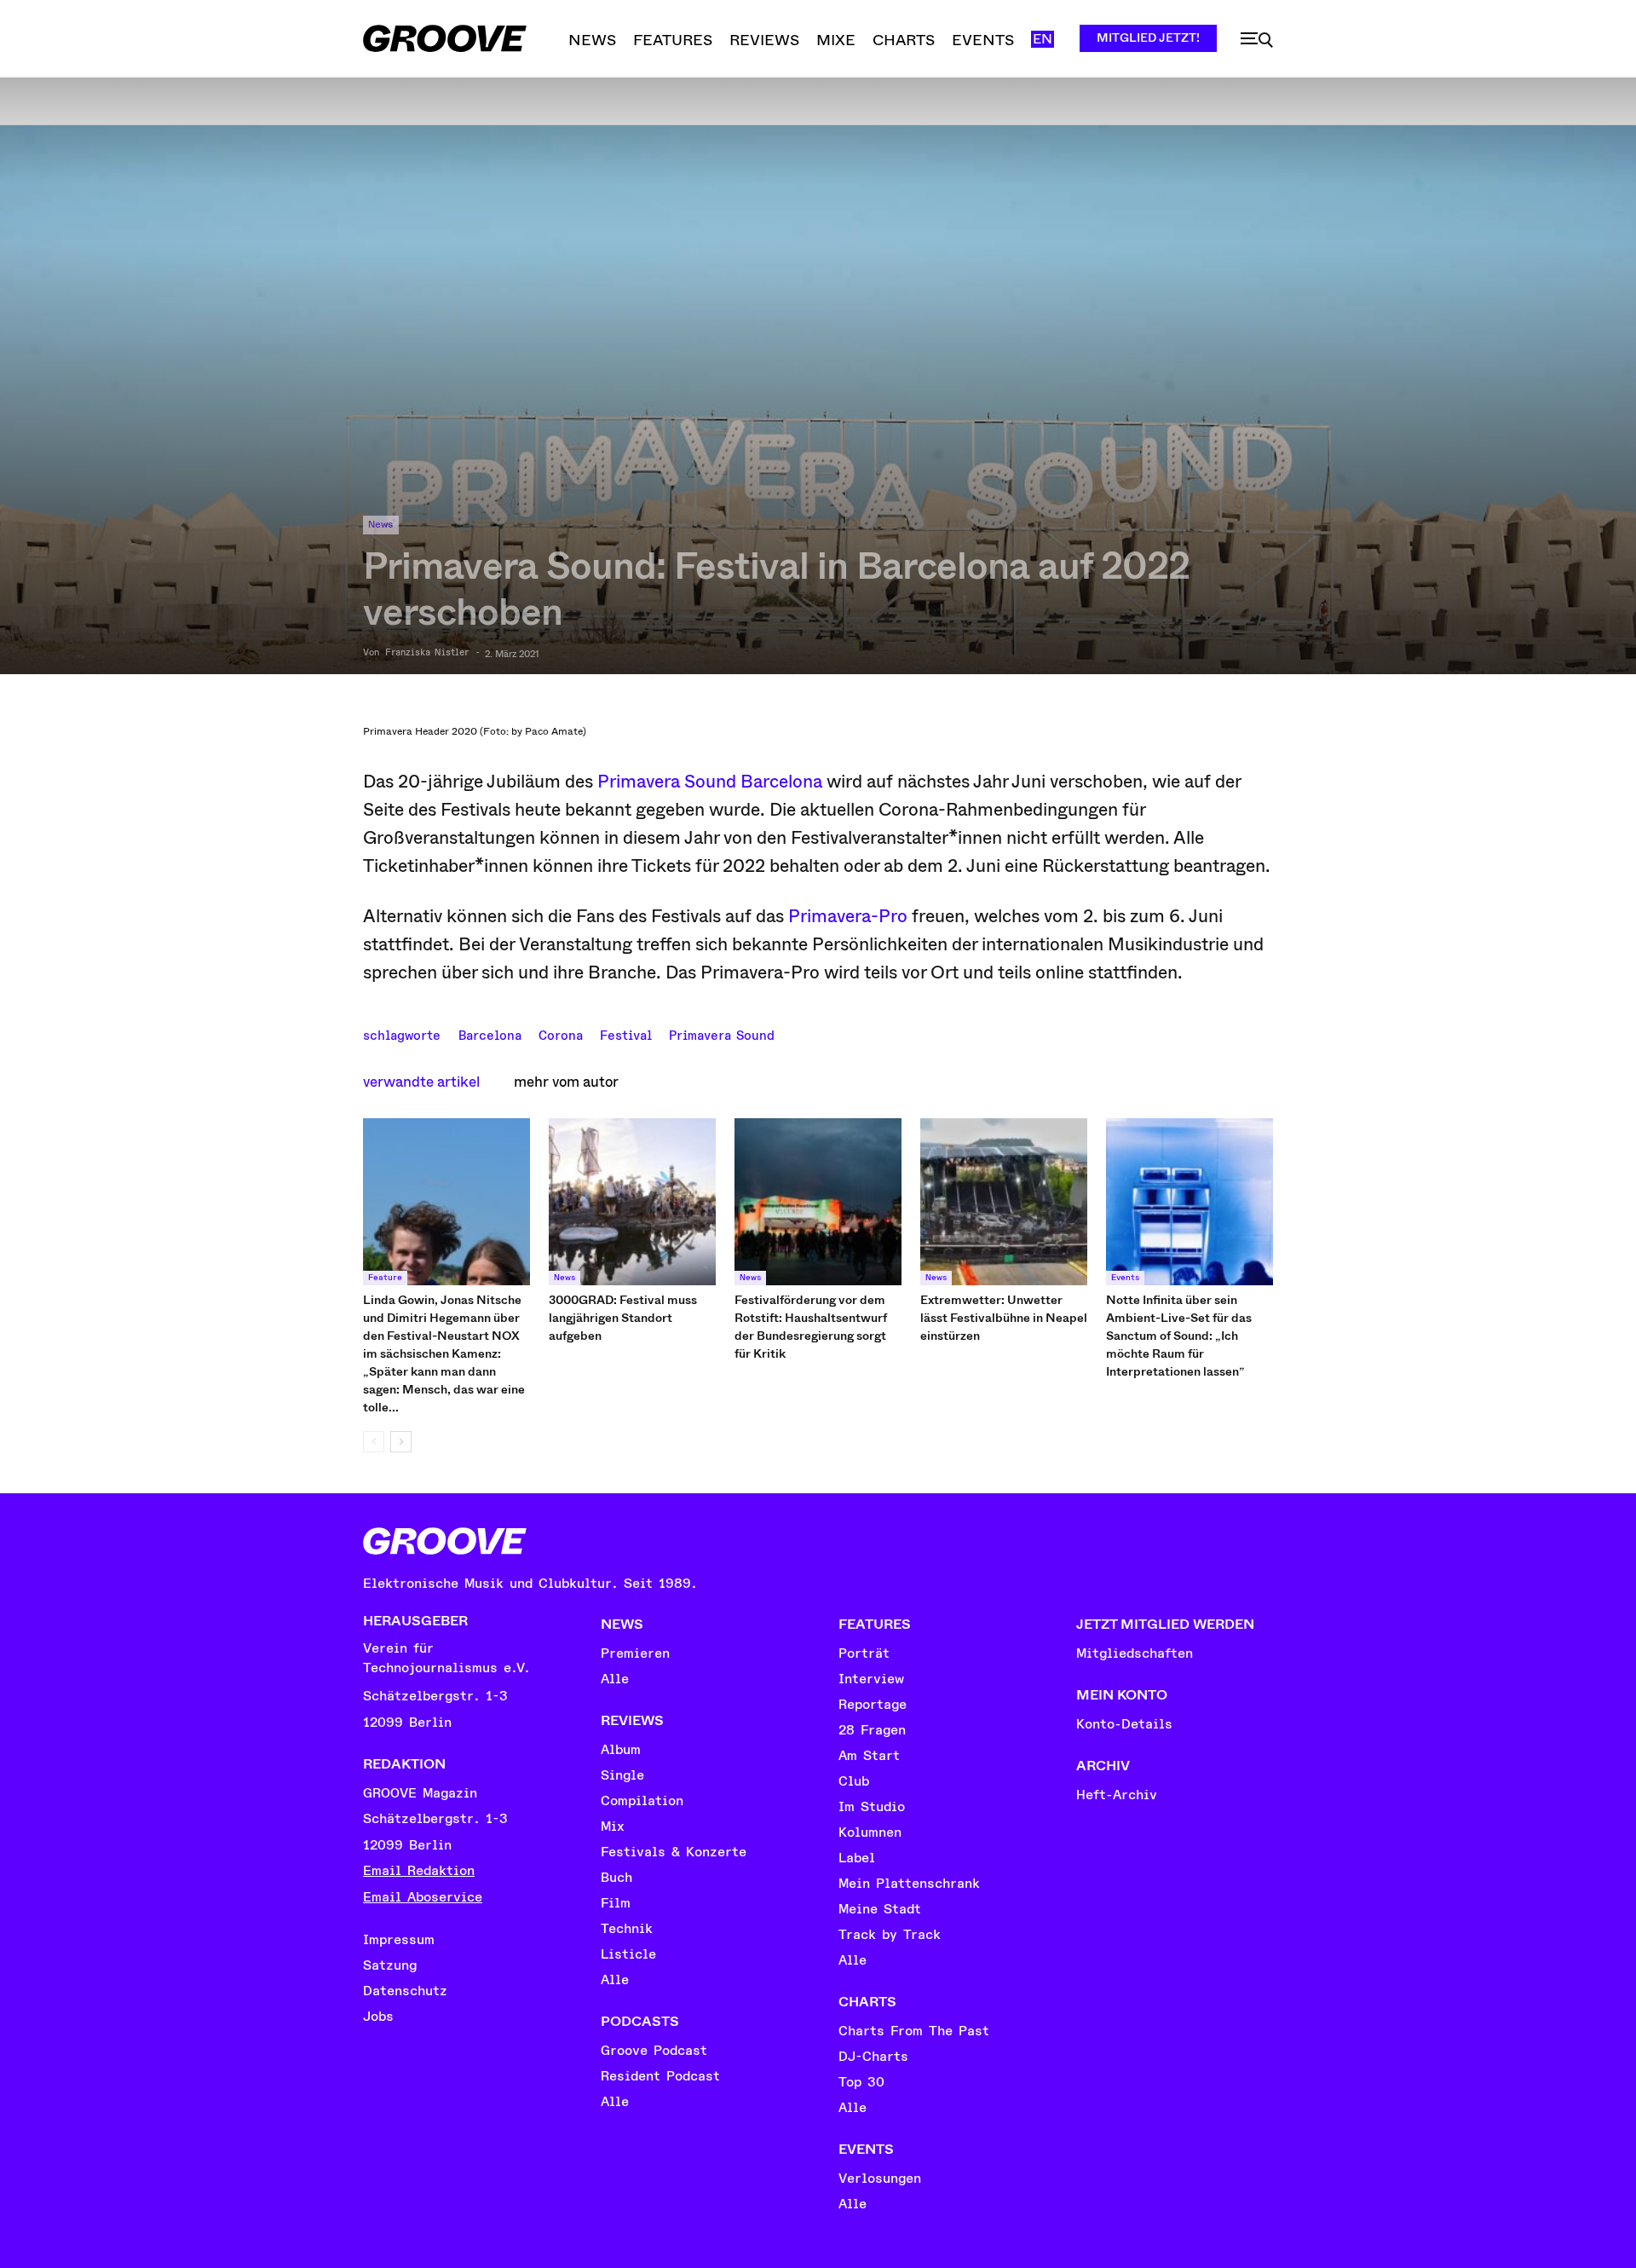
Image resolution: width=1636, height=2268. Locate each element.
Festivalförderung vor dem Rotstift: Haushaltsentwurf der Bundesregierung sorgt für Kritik (811, 1327)
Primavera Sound (722, 1034)
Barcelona (490, 1034)
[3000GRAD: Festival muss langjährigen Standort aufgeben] (632, 1202)
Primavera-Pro (848, 916)
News (381, 525)
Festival (626, 1034)
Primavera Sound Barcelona (710, 782)
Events (1125, 1278)
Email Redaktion (419, 1871)
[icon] (1257, 40)
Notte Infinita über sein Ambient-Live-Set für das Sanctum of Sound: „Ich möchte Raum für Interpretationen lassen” (1179, 1336)
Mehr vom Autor (566, 1082)
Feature (385, 1278)
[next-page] (401, 1442)
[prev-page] (374, 1442)
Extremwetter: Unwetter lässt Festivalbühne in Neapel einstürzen (1004, 1318)
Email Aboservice (423, 1897)
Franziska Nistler (427, 653)
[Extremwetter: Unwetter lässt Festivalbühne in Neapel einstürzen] (1004, 1202)
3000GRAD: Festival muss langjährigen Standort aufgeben (623, 1318)
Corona (561, 1034)
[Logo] (445, 38)
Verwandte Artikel (421, 1082)
